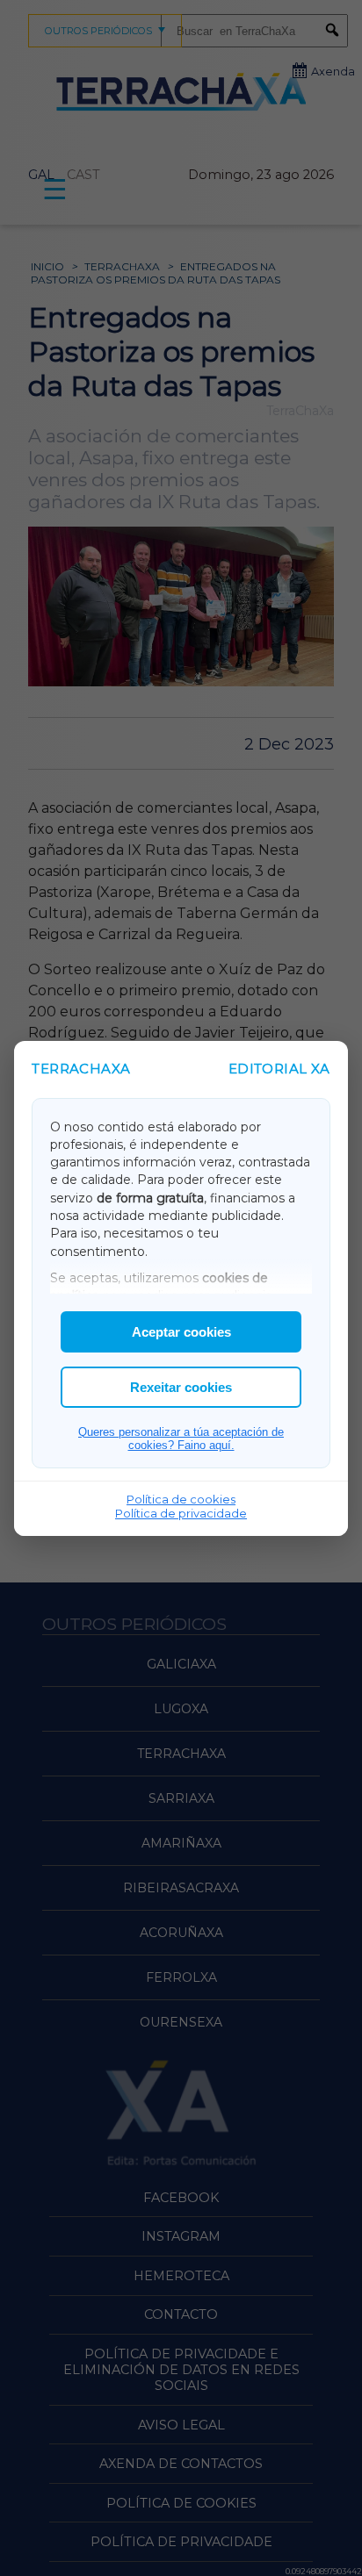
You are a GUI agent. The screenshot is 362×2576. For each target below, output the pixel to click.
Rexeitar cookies (181, 1387)
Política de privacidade (181, 1513)
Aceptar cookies (181, 1332)
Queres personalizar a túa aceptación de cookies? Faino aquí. (181, 1439)
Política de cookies (181, 1499)
